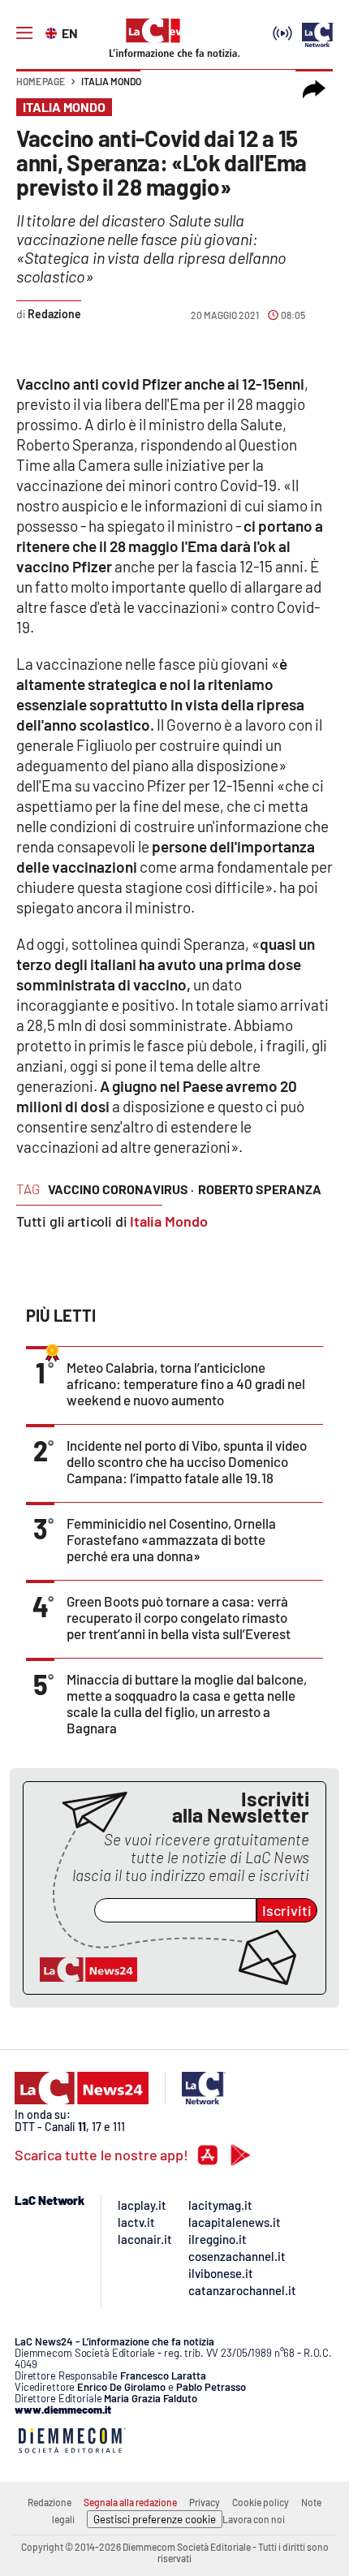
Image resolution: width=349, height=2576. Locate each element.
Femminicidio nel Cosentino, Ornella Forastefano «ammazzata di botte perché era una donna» (171, 1539)
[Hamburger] (24, 33)
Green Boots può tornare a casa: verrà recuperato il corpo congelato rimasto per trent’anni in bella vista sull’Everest (179, 1617)
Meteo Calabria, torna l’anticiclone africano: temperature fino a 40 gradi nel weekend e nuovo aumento (186, 1383)
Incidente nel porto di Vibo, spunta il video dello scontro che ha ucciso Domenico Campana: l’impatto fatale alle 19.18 (187, 1461)
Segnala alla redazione (130, 2502)
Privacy (205, 2502)
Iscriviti (287, 1910)
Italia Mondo (111, 81)
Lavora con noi (254, 2519)
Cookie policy (261, 2502)
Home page (41, 81)
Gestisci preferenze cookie (155, 2519)
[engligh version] (53, 32)
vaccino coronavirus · (121, 1189)
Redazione (50, 2502)
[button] (314, 89)
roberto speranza (260, 1189)
